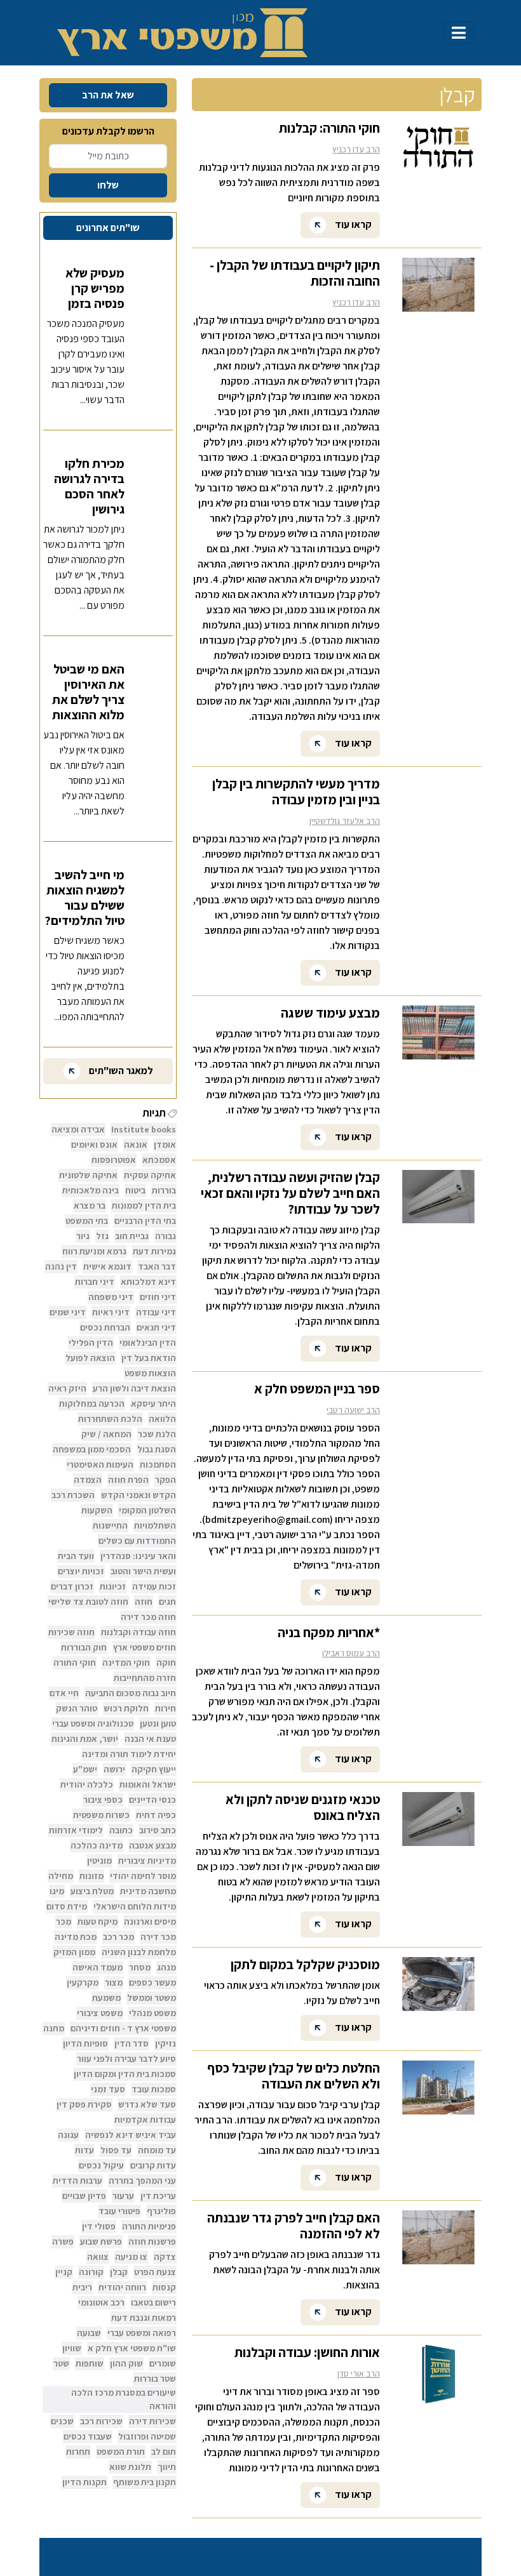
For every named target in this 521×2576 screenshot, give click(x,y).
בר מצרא (90, 1205)
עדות (85, 2150)
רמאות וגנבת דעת (144, 2318)
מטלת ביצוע (92, 1891)
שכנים (62, 2421)
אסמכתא (159, 1160)
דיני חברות (95, 1282)
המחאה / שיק (106, 1434)
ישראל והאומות (148, 1784)
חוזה (144, 1602)
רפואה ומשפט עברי (142, 2333)
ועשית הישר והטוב (143, 1571)
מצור (114, 1982)
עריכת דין (158, 2196)
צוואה (98, 2257)
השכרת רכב (73, 1495)
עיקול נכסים (101, 2165)
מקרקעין (83, 1982)
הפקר (166, 1480)
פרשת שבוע (101, 2241)
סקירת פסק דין (84, 2104)
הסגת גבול (157, 1449)
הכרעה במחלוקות (92, 1404)
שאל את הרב (108, 95)
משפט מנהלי (152, 2013)
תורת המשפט (121, 2452)
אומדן (165, 1145)
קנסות (164, 2287)
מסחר (140, 1967)
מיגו (57, 1891)
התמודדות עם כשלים (137, 1541)
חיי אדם (64, 1693)
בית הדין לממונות (144, 1205)
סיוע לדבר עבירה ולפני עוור (126, 2059)
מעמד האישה (98, 1967)
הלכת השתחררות (110, 1419)
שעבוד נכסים (88, 2436)
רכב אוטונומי (101, 2302)
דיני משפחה (111, 1297)
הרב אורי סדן (359, 2374)
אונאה (136, 1145)
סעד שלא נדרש (147, 2104)
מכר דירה (158, 1937)
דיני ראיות (111, 1312)
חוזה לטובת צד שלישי (88, 1602)
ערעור (123, 2196)
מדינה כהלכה (97, 1845)
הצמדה (88, 1480)
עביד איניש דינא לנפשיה (131, 2135)
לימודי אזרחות (76, 1830)
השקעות (97, 1510)
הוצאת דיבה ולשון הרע (134, 1388)
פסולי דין (99, 2226)
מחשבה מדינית (148, 1891)
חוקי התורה (75, 1663)
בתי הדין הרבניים (145, 1221)
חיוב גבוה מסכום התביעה (131, 1693)
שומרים (163, 2363)
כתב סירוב (158, 1830)
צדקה (165, 2257)
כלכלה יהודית (87, 1784)
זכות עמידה (154, 1586)
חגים (167, 1602)
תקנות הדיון (85, 2482)
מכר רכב (118, 1937)
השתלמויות (155, 1525)
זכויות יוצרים (81, 1571)
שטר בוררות (155, 2379)
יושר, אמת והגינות (85, 1739)
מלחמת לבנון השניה (139, 1952)
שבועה (89, 2333)
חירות (166, 1708)
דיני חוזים (158, 1297)
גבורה (166, 1236)
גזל (102, 1236)
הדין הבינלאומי (148, 1343)
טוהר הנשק (77, 1708)
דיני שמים (68, 1312)
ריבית (82, 2287)
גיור (83, 1236)
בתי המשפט (87, 1221)
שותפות (90, 2363)
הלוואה (162, 1419)
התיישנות (110, 1525)
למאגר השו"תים (120, 1071)
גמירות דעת (154, 1251)
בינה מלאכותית (91, 1190)
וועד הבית (76, 1556)
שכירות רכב (101, 2421)
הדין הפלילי (91, 1343)
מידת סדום (67, 1906)
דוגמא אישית (107, 1266)
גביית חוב (132, 1236)
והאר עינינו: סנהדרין (138, 1556)
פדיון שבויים (84, 2196)
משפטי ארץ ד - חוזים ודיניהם (123, 2028)
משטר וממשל (152, 1998)
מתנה (54, 2028)
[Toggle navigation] (459, 33)
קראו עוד (352, 224)
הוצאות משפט (150, 1373)
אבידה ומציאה (78, 1129)
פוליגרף (161, 2211)
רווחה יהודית (122, 2287)
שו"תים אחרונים (108, 228)
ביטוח (135, 1190)
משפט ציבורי (100, 2013)
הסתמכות (158, 1464)
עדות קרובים (153, 2165)
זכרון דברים (72, 1586)
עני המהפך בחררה (142, 2181)
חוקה (166, 1663)
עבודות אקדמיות (145, 2120)
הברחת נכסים (105, 1327)
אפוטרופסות (114, 1160)
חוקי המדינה (126, 1663)
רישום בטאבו (153, 2302)
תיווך (167, 2467)
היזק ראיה (67, 1388)
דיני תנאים (156, 1327)
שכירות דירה (152, 2421)
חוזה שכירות (71, 1632)
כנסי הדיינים (152, 1800)
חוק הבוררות (84, 1647)
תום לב (164, 2452)
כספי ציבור (103, 1800)
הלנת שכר (157, 1434)
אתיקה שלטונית (88, 1175)
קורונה (91, 2272)
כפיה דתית (156, 1815)
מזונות (91, 1876)
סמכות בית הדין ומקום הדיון (125, 2074)
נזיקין (166, 2043)
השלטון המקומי (147, 1510)
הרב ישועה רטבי (353, 1410)
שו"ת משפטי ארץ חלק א (132, 2348)
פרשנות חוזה (152, 2241)
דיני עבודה (156, 1312)
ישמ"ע (85, 1769)
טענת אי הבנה (150, 1739)
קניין (64, 2272)
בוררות (164, 1190)
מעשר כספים (152, 1982)
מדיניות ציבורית (147, 1861)
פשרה (63, 2241)
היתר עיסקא (153, 1404)
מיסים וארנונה (150, 1922)
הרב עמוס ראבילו (351, 1653)
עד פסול (116, 2150)
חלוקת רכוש (126, 1708)
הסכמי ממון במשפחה (92, 1449)
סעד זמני (108, 2089)
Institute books (144, 1129)
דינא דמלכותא (148, 1282)
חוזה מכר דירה (148, 1617)
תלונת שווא (130, 2467)
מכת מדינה (76, 1937)
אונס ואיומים (94, 1145)
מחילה (61, 1876)
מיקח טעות (98, 1922)
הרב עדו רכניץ (356, 149)
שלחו (108, 185)
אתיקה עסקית (150, 1175)
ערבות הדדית (78, 2181)
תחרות (78, 2452)
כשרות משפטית (101, 1815)
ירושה (114, 1769)
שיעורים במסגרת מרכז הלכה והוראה (124, 2399)
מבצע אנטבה (152, 1845)
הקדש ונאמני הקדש (139, 1495)
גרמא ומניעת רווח (94, 1251)
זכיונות (113, 1586)
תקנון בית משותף (145, 2482)
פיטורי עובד (119, 2211)
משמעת (106, 1998)
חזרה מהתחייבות (145, 1678)
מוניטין (99, 1861)
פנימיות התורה (149, 2226)
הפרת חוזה (128, 1480)
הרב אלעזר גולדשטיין (345, 821)
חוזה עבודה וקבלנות (139, 1632)
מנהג (166, 1967)
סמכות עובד (154, 2089)
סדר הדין (132, 2043)
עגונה (68, 2135)
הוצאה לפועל (90, 1358)
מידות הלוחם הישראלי (135, 1906)
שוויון (72, 2348)
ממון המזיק (74, 1952)
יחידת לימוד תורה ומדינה (129, 1754)
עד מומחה (157, 2150)
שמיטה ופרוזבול (147, 2436)
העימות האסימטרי (100, 1464)
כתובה (121, 1830)
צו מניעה (131, 2257)
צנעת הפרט (155, 2272)
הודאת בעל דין (149, 1358)
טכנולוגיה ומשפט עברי (93, 1723)
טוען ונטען (158, 1723)
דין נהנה (61, 1266)
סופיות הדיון (85, 2043)
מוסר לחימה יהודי (143, 1876)
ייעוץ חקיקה (154, 1769)
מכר (64, 1922)
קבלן (119, 2272)
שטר (61, 2363)
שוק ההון (126, 2363)
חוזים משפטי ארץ (145, 1647)
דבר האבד (157, 1266)
